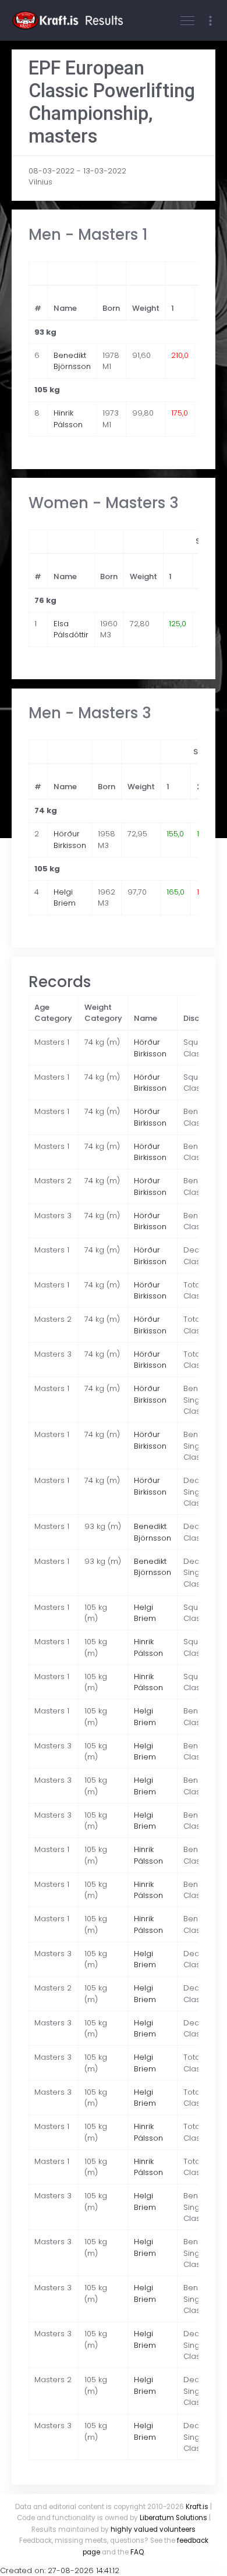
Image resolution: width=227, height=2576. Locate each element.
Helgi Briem (65, 898)
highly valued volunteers (153, 2529)
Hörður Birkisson (70, 840)
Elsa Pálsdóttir (71, 629)
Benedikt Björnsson (72, 361)
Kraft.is (197, 2507)
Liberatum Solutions (173, 2518)
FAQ (137, 2552)
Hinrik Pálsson (68, 419)
